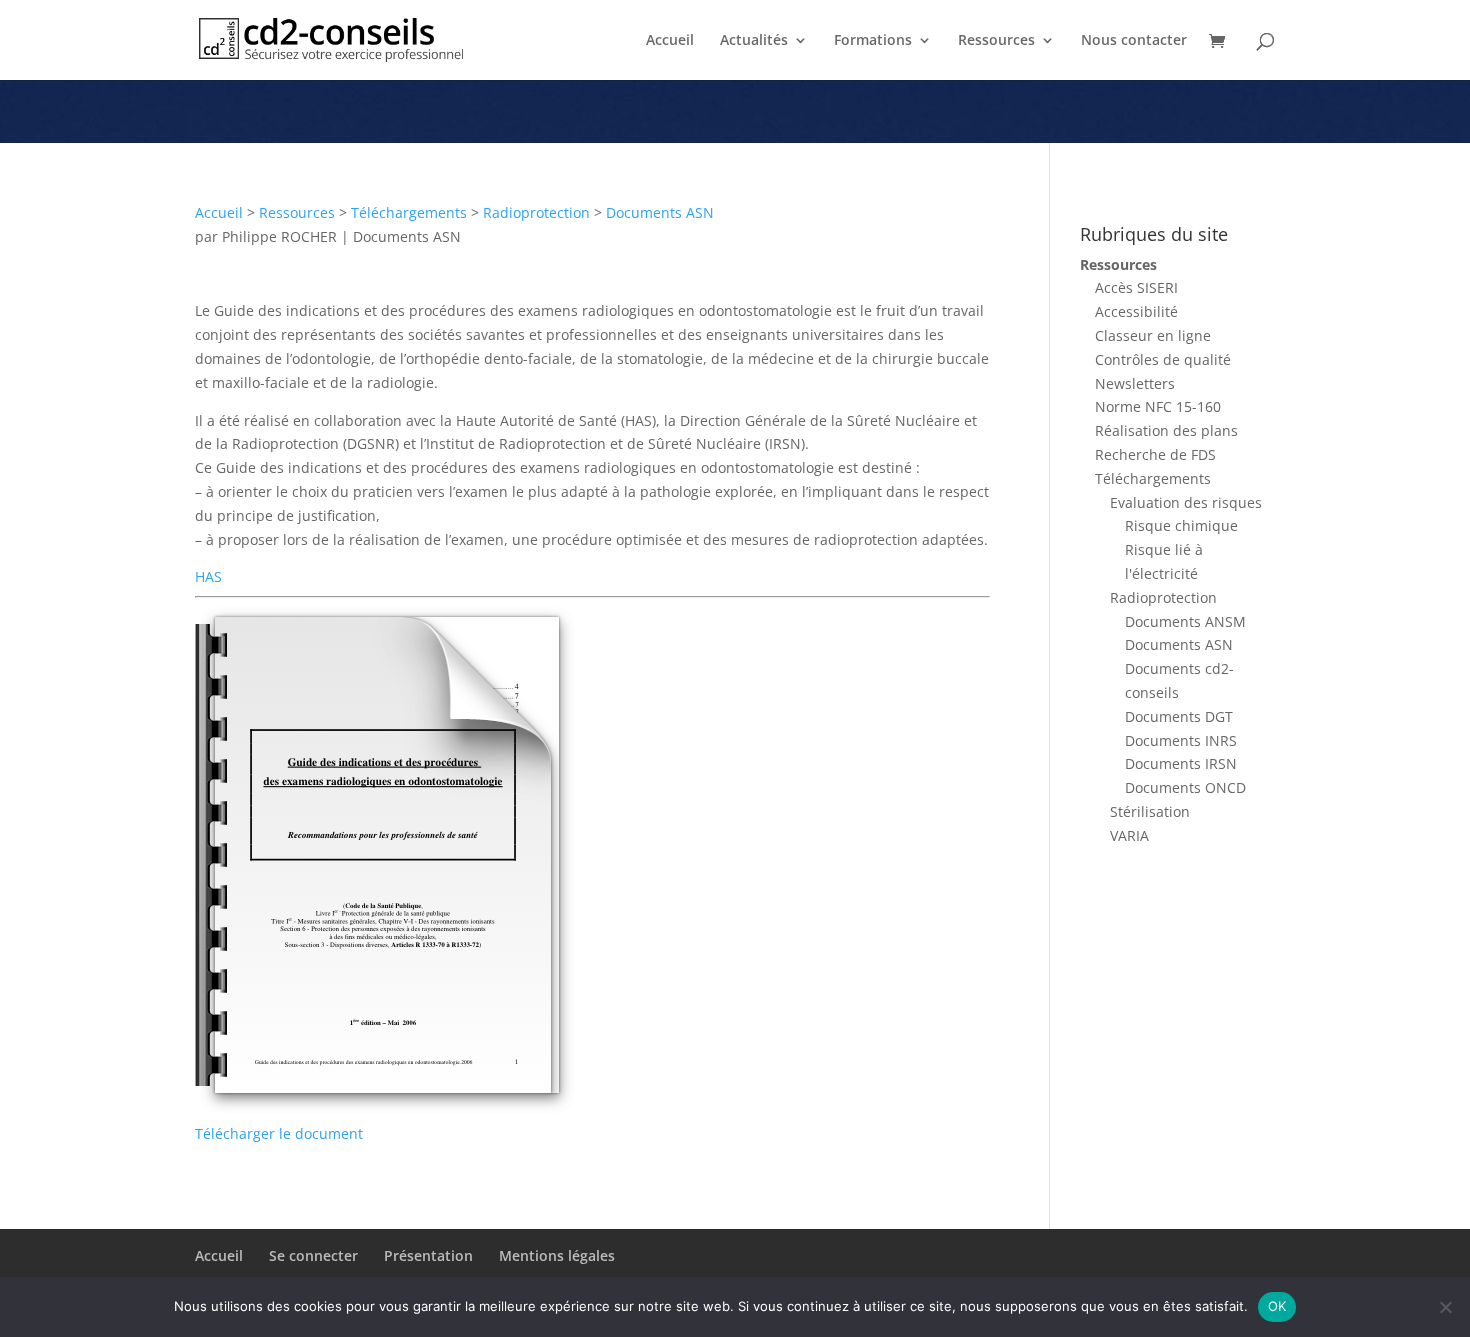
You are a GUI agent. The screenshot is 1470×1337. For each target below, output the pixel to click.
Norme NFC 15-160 (1158, 406)
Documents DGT (1179, 716)
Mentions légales (557, 1255)
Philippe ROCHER (279, 236)
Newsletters (1135, 383)
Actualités (754, 41)
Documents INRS (1181, 740)
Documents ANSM (1185, 621)
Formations (873, 41)
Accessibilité (1136, 311)
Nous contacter (1134, 41)
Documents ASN (660, 212)
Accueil (670, 41)
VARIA (1129, 835)
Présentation (428, 1255)
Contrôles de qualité (1163, 359)
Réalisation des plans (1166, 430)
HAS (208, 576)
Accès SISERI (1136, 287)
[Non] (1445, 1307)
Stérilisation (1150, 811)
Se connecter (313, 1255)
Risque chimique (1181, 525)
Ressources (996, 41)
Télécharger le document (279, 1133)
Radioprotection (536, 212)
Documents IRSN (1181, 763)
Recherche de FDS (1155, 454)
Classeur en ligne (1153, 335)
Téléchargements (409, 212)
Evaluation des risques (1186, 502)
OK (1277, 1306)
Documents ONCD (1185, 787)
